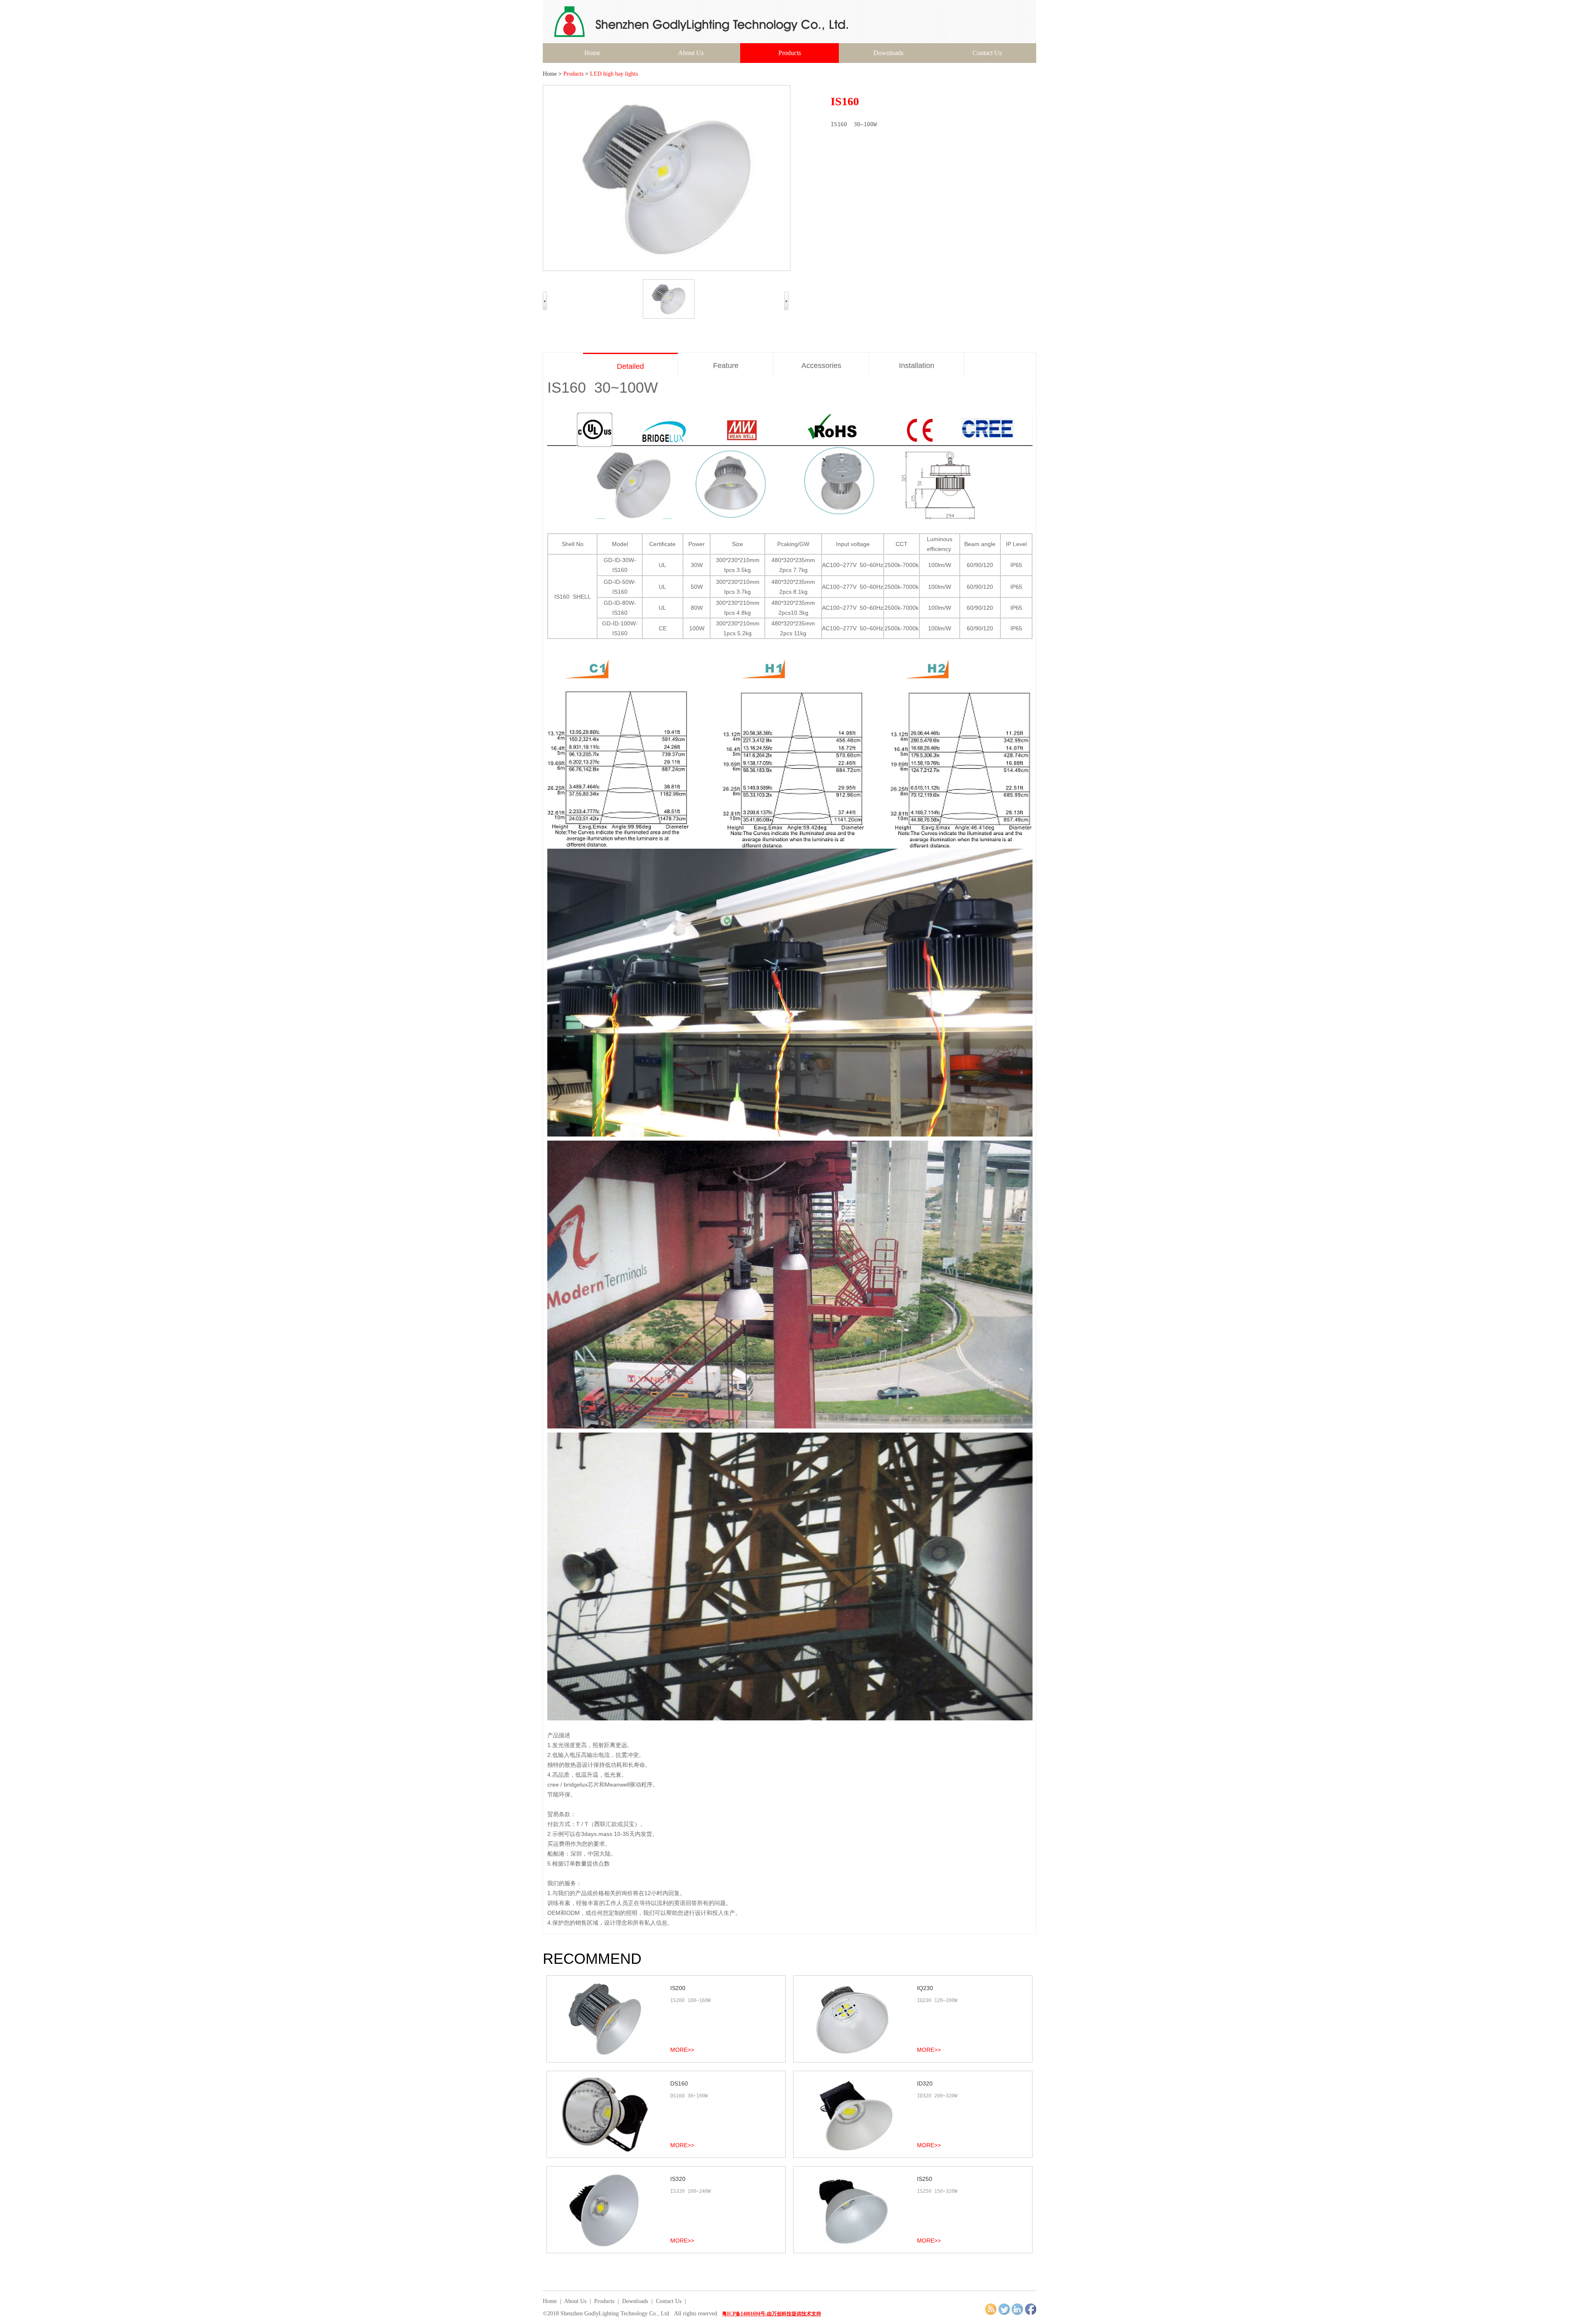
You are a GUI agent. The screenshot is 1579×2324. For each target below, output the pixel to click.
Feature (726, 366)
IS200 (678, 1988)
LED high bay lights (614, 74)
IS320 (678, 2179)
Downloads (888, 53)
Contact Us (987, 53)
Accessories (821, 366)
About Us (691, 53)
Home (592, 53)
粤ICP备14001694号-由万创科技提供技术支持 (772, 2314)
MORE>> (682, 2050)
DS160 (679, 2083)
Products (790, 53)
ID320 (925, 2083)
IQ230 (925, 1988)
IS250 (925, 2179)
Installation (917, 366)
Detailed (630, 366)
